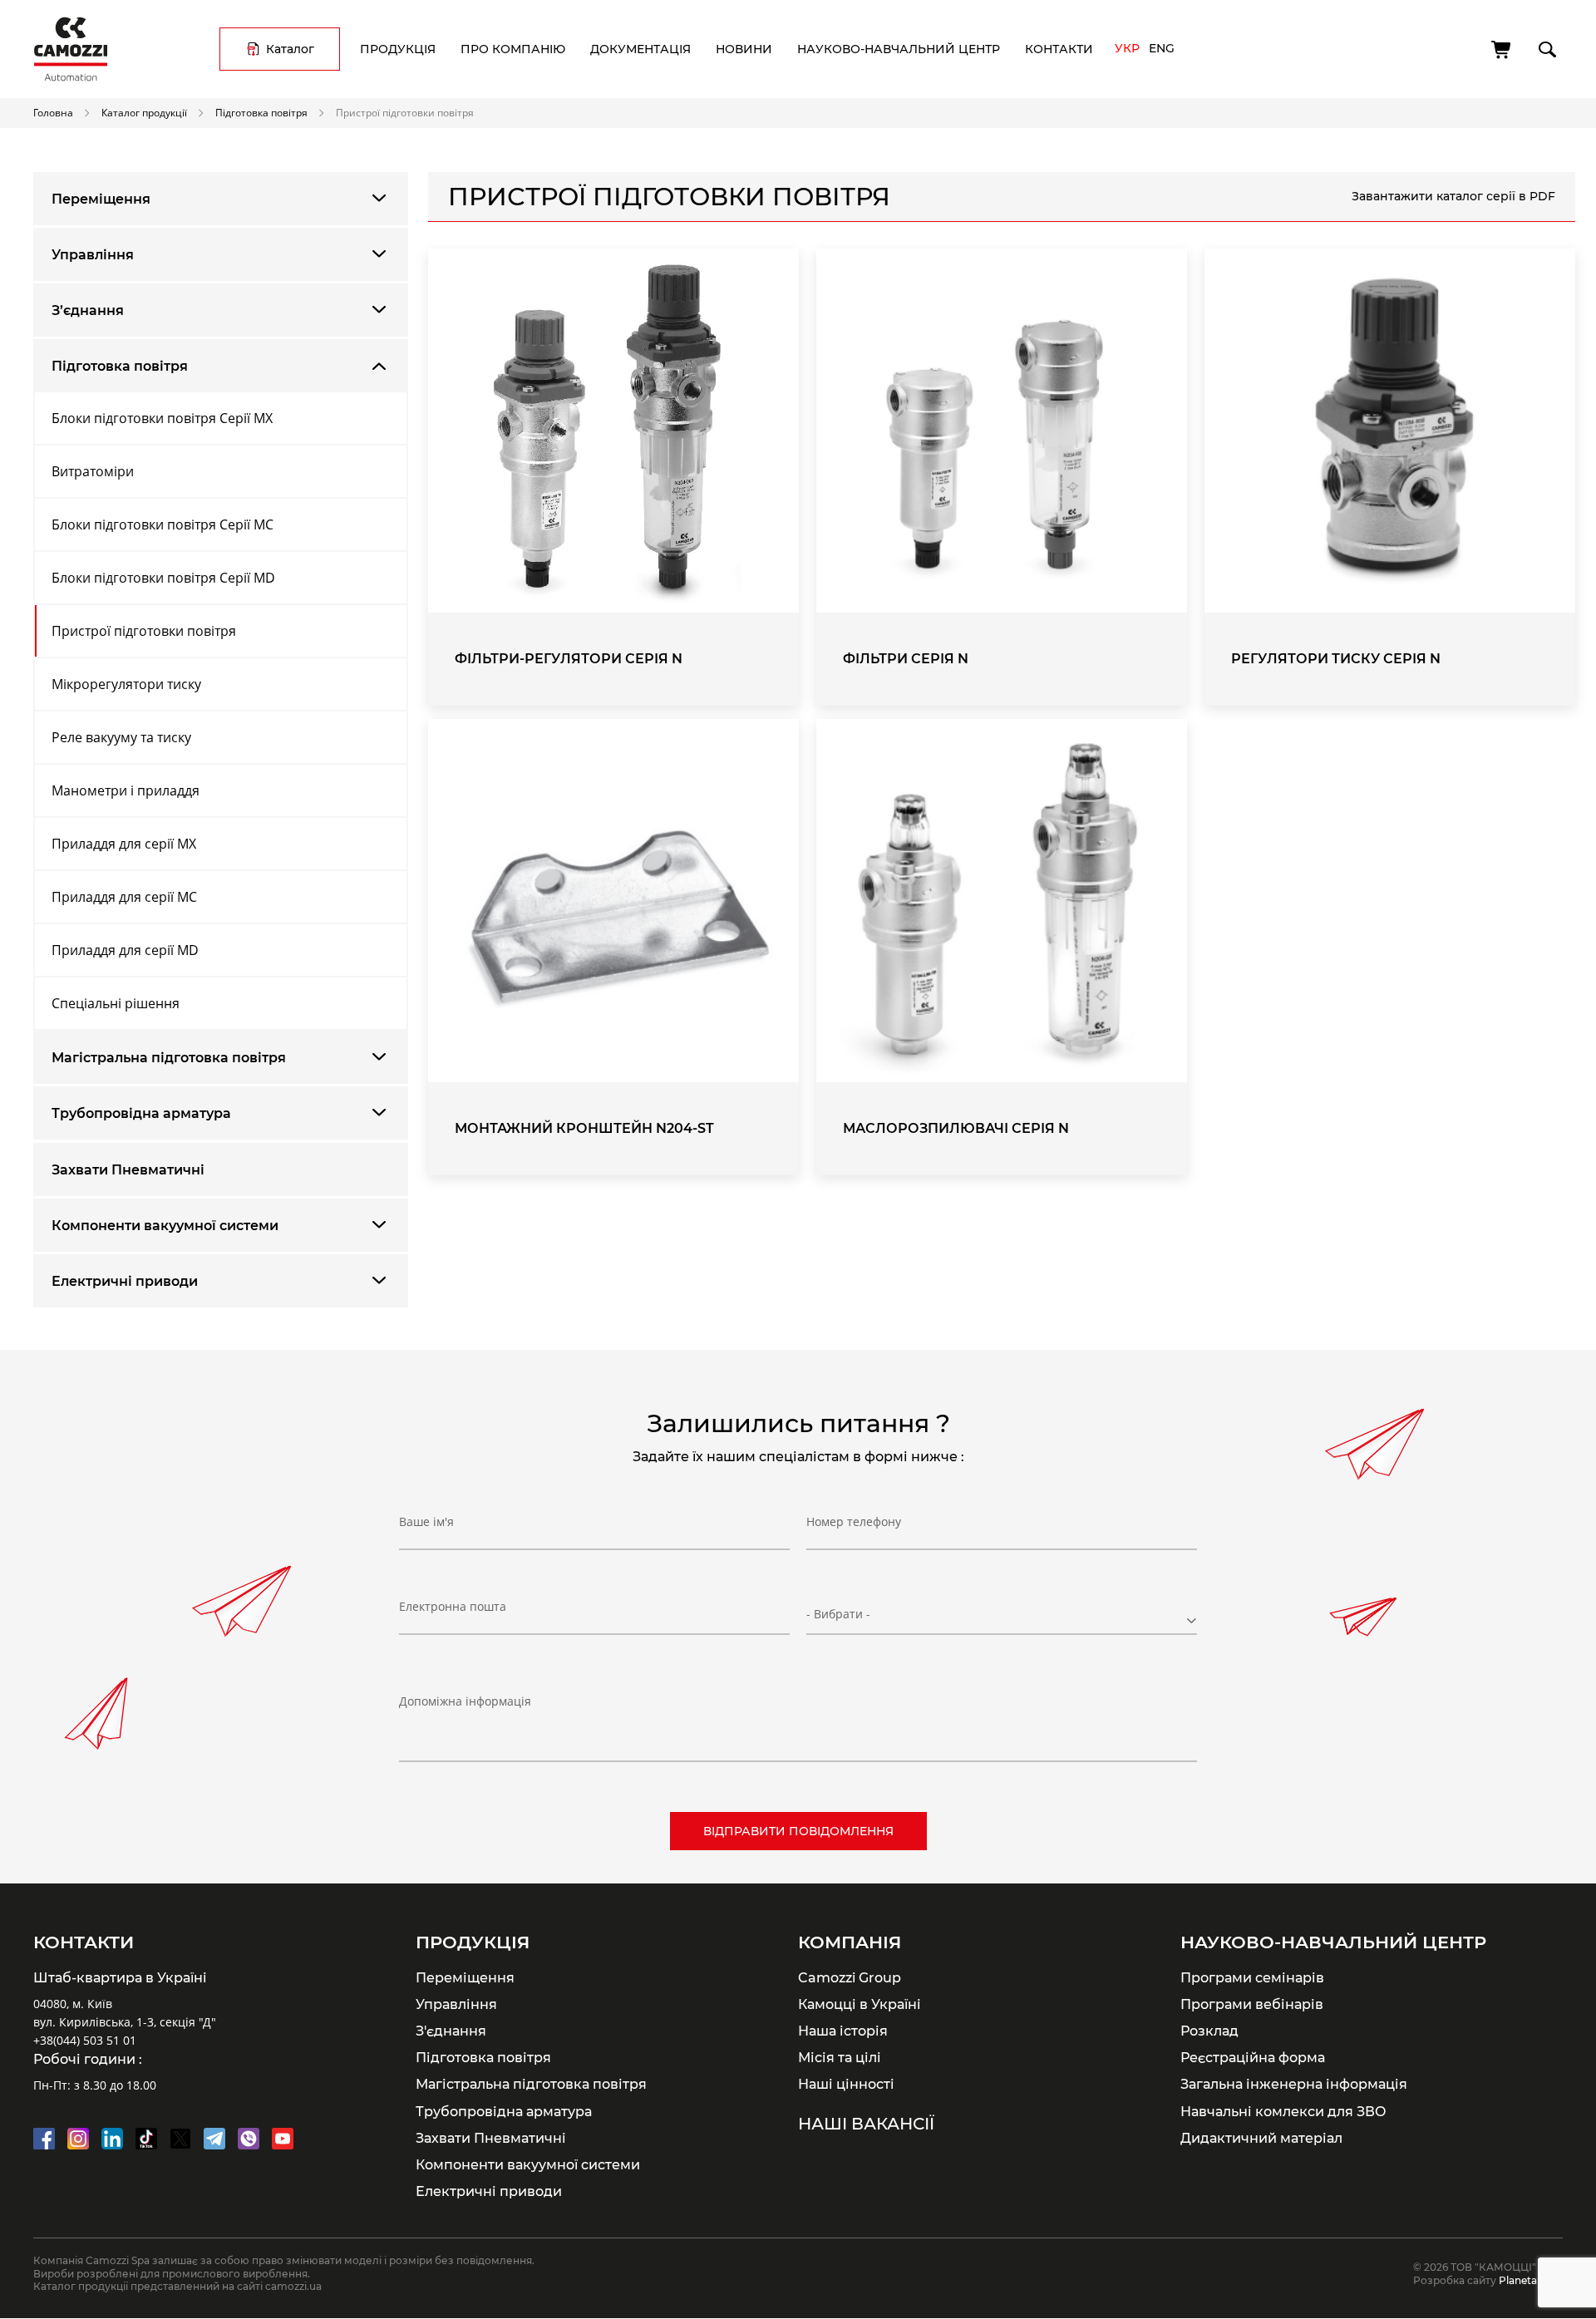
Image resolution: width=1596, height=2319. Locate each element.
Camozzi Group (850, 1977)
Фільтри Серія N (906, 659)
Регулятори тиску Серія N (1336, 659)
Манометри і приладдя (126, 790)
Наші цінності (846, 2084)
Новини (744, 49)
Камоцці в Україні (860, 2004)
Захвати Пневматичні (128, 1170)
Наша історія (843, 2031)
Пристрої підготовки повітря (144, 631)
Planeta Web (1531, 2280)
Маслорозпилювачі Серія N (956, 1128)
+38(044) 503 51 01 (85, 2040)
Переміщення (101, 199)
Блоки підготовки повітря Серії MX (162, 418)
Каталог (290, 49)
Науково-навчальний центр (899, 49)
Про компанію (513, 49)
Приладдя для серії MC (124, 897)
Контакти (1059, 49)
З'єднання (451, 2031)
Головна (53, 112)
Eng (1162, 48)
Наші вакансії (866, 2124)
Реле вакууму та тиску (121, 737)
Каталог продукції (144, 112)
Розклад (1209, 2031)
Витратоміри (93, 471)
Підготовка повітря (261, 112)
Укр (1127, 48)
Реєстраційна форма (1253, 2057)
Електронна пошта (453, 1606)
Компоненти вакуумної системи (165, 1226)
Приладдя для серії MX (124, 844)
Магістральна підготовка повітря (169, 1058)
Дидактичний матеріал (1261, 2138)
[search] (1546, 47)
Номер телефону (854, 1521)
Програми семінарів (1252, 1977)
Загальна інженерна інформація (1294, 2084)
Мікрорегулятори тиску (126, 684)
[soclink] (44, 2139)
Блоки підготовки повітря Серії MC (163, 524)
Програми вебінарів (1252, 2004)
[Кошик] (1502, 50)
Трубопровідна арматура (141, 1113)
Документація (640, 49)
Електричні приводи (125, 1281)
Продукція (398, 49)
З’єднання (88, 310)
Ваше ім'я (426, 1521)
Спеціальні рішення (116, 1003)
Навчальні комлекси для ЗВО (1283, 2111)
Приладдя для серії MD (125, 950)
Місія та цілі (840, 2057)
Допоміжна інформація (465, 1701)
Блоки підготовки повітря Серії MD (163, 578)
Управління (93, 255)
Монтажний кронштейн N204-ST (584, 1128)
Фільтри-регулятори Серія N (569, 659)
